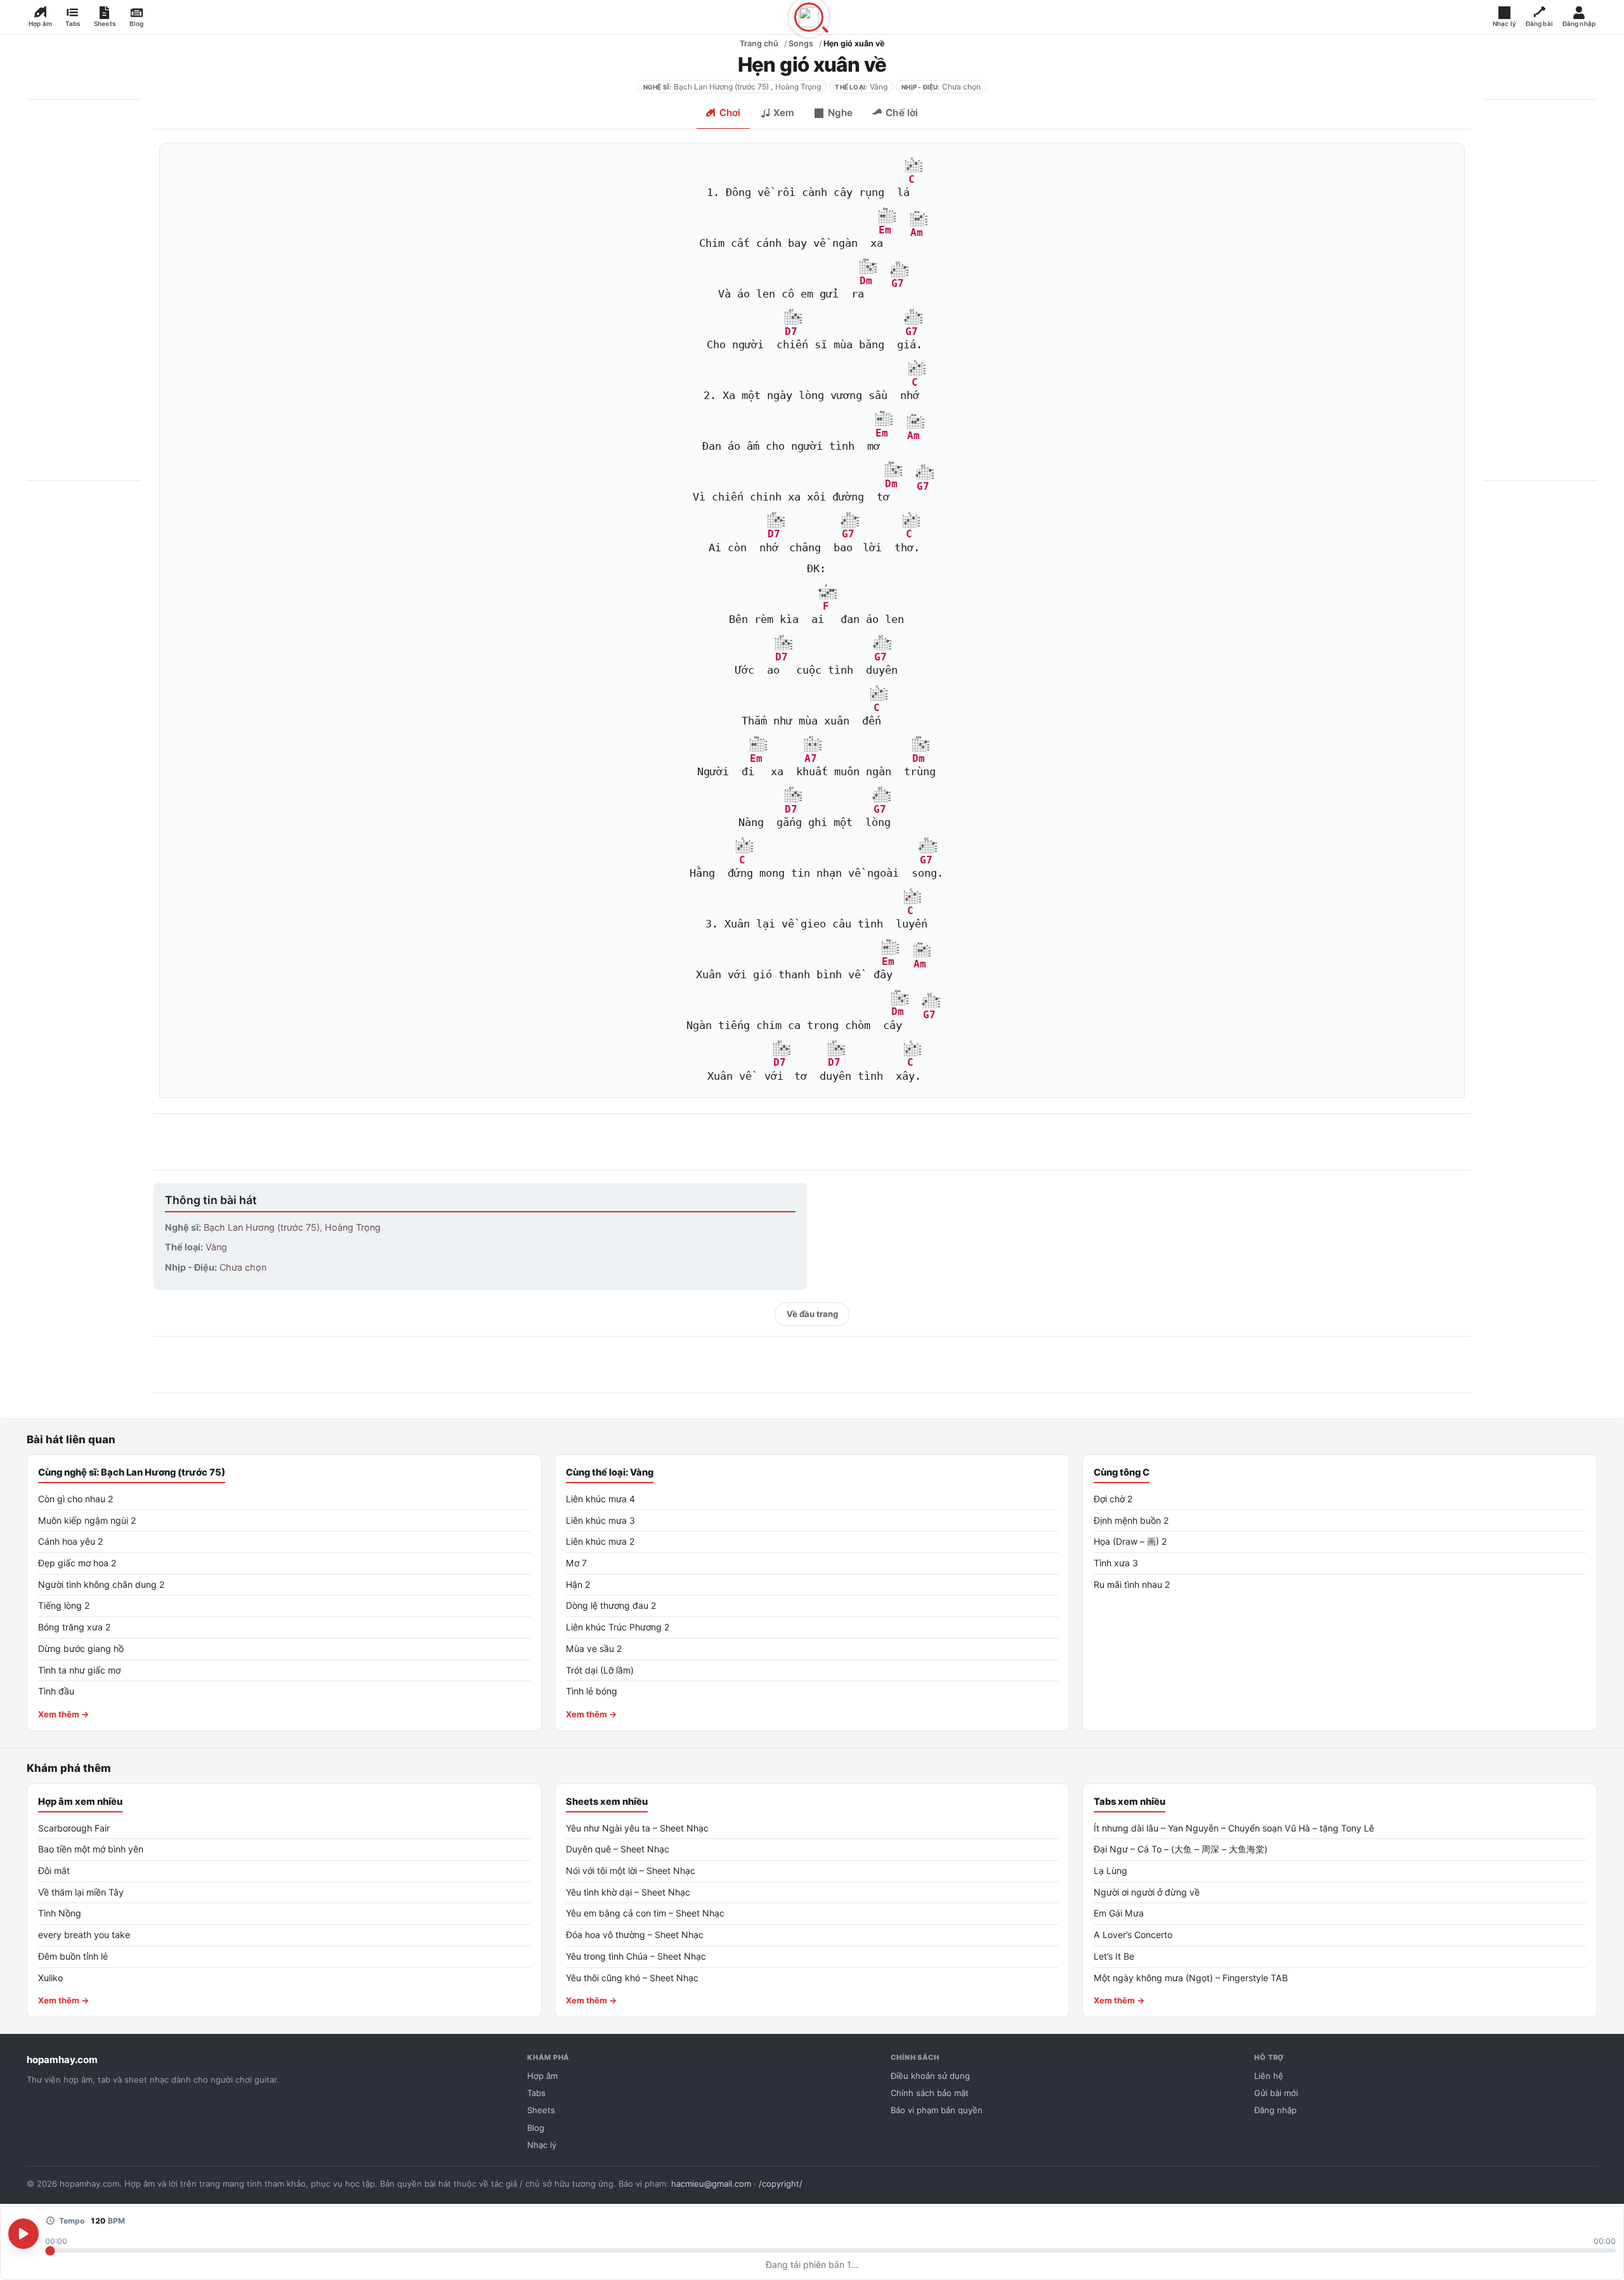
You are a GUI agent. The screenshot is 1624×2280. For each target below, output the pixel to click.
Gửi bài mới (1276, 2093)
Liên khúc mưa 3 (600, 1520)
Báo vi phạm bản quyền (937, 2110)
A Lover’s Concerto (1133, 1935)
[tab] (723, 114)
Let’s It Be (1114, 1956)
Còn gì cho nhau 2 (76, 1499)
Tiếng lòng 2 (64, 1605)
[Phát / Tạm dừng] (23, 2234)
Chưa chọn (961, 87)
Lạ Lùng (1110, 1871)
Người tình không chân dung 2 (101, 1584)
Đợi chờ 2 (1113, 1499)
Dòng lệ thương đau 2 (611, 1605)
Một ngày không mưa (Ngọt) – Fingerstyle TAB (1191, 1978)
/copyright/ (781, 2184)
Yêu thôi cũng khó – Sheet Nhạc (632, 1978)
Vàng (879, 87)
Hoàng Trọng (798, 87)
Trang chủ (759, 43)
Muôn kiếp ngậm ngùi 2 (87, 1520)
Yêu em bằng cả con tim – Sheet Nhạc (645, 1913)
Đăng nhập (1275, 2110)
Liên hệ (1269, 2076)
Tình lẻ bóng (592, 1691)
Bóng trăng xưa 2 (75, 1627)
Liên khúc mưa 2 (600, 1541)
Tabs (536, 2093)
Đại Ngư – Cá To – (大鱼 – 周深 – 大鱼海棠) (1181, 1849)
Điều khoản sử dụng (930, 2076)
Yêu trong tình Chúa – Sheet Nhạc (636, 1956)
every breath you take (84, 1935)
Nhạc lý (542, 2145)
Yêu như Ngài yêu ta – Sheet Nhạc (637, 1828)
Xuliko (50, 1978)
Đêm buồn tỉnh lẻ (73, 1956)
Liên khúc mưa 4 (600, 1499)
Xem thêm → (64, 1714)
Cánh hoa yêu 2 (71, 1541)
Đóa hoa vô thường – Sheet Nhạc (635, 1935)
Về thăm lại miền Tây (81, 1892)
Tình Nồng (60, 1913)
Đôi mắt (54, 1871)
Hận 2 (578, 1584)
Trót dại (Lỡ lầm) (600, 1670)
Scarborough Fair (74, 1828)
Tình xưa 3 (1116, 1563)
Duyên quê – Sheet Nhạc (618, 1849)
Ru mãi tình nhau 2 (1132, 1584)
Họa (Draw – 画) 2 (1130, 1541)
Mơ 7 (576, 1563)
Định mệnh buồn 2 (1131, 1520)
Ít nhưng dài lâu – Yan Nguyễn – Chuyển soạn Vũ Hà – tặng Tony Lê (1234, 1828)
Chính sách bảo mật (930, 2093)
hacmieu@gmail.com (711, 2184)
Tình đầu (56, 1691)
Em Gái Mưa (1119, 1913)
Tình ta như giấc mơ (79, 1670)
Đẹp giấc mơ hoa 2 (77, 1563)
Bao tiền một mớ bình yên (91, 1849)
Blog (536, 2128)
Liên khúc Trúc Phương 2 (618, 1627)
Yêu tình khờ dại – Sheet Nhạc (628, 1892)
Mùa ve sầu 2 (594, 1648)
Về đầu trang (812, 1314)
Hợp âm (542, 2076)
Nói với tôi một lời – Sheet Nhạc (631, 1871)
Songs (801, 43)
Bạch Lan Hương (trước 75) (721, 87)
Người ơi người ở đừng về (1147, 1892)
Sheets (541, 2110)
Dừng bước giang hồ (81, 1648)
